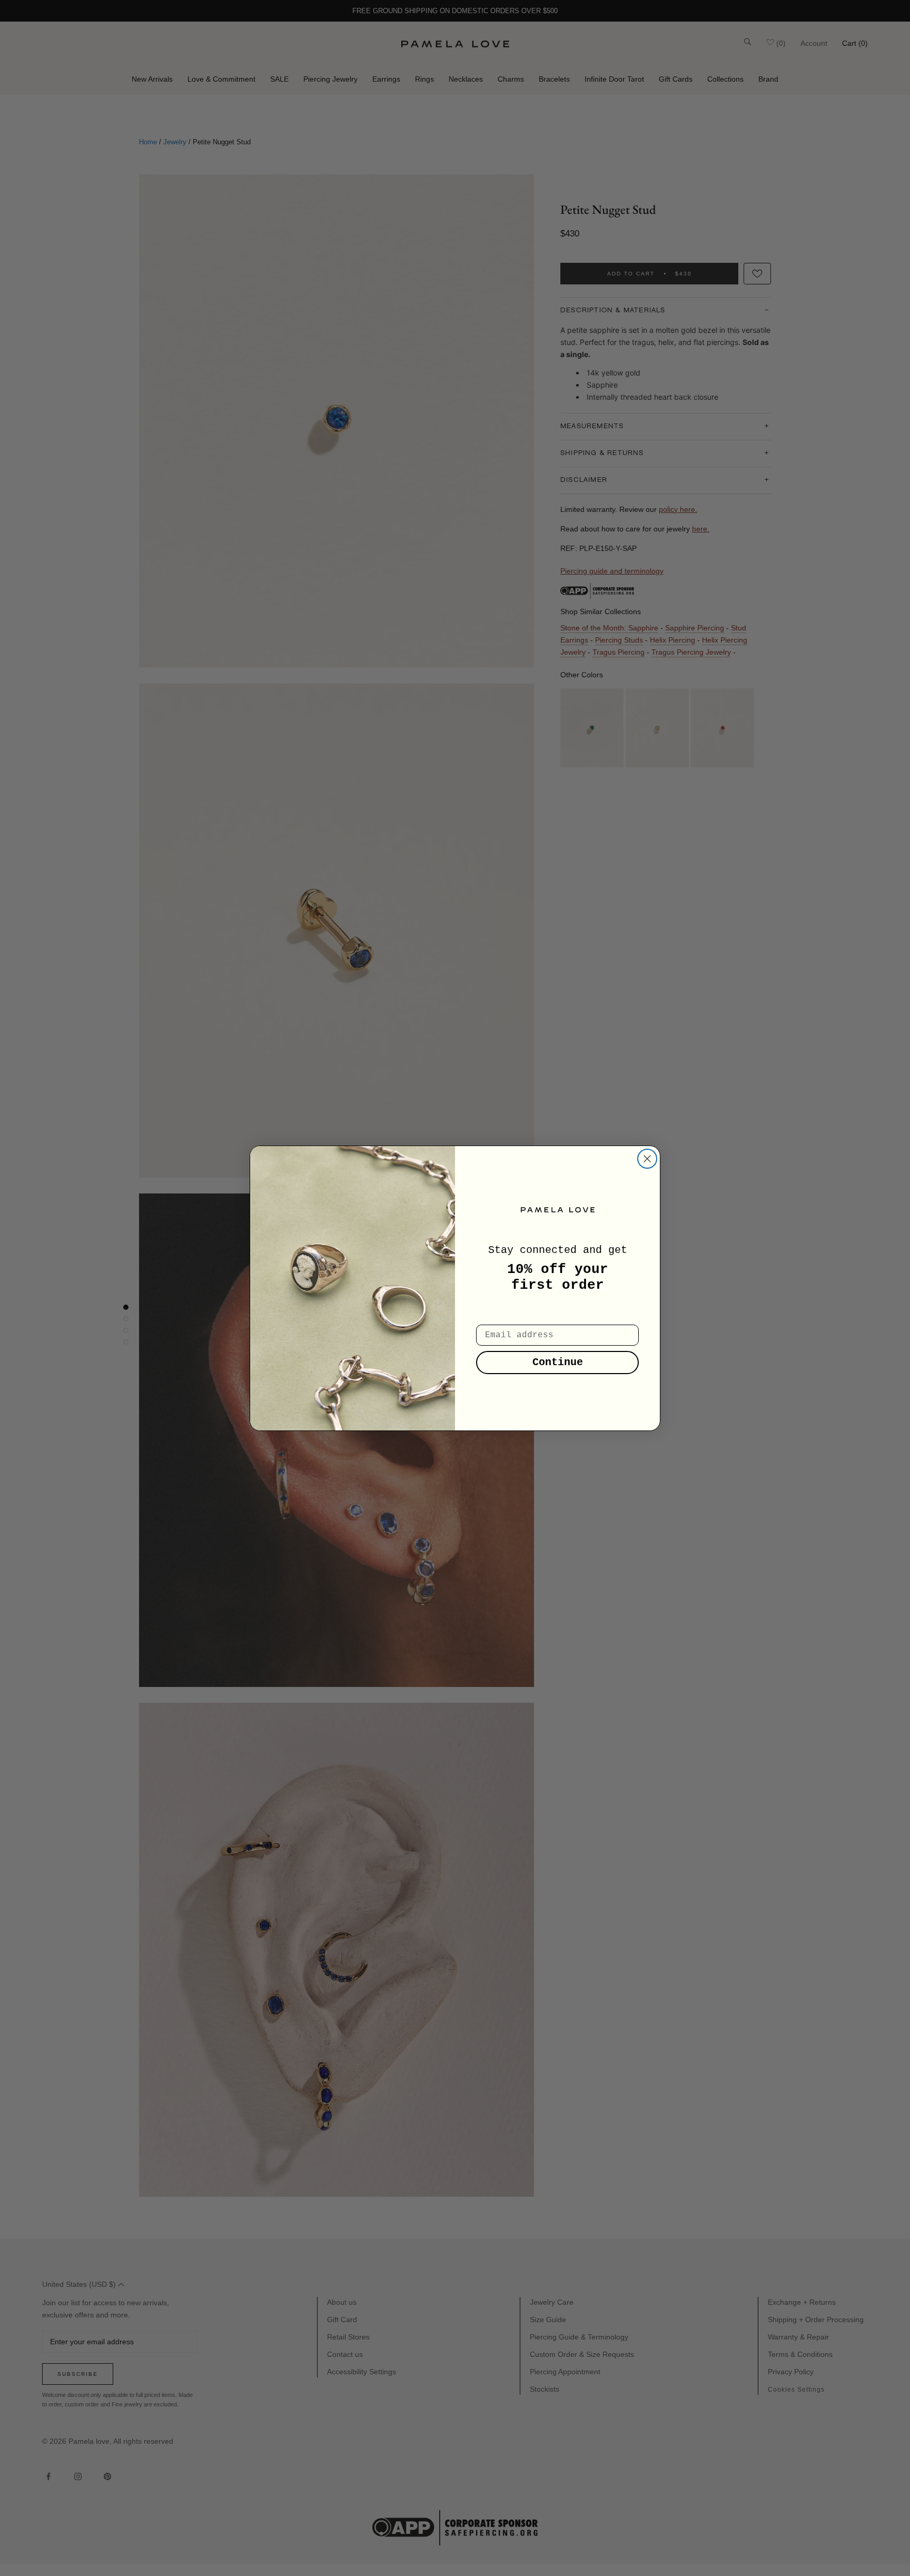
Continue (558, 1362)
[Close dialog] (647, 1159)
